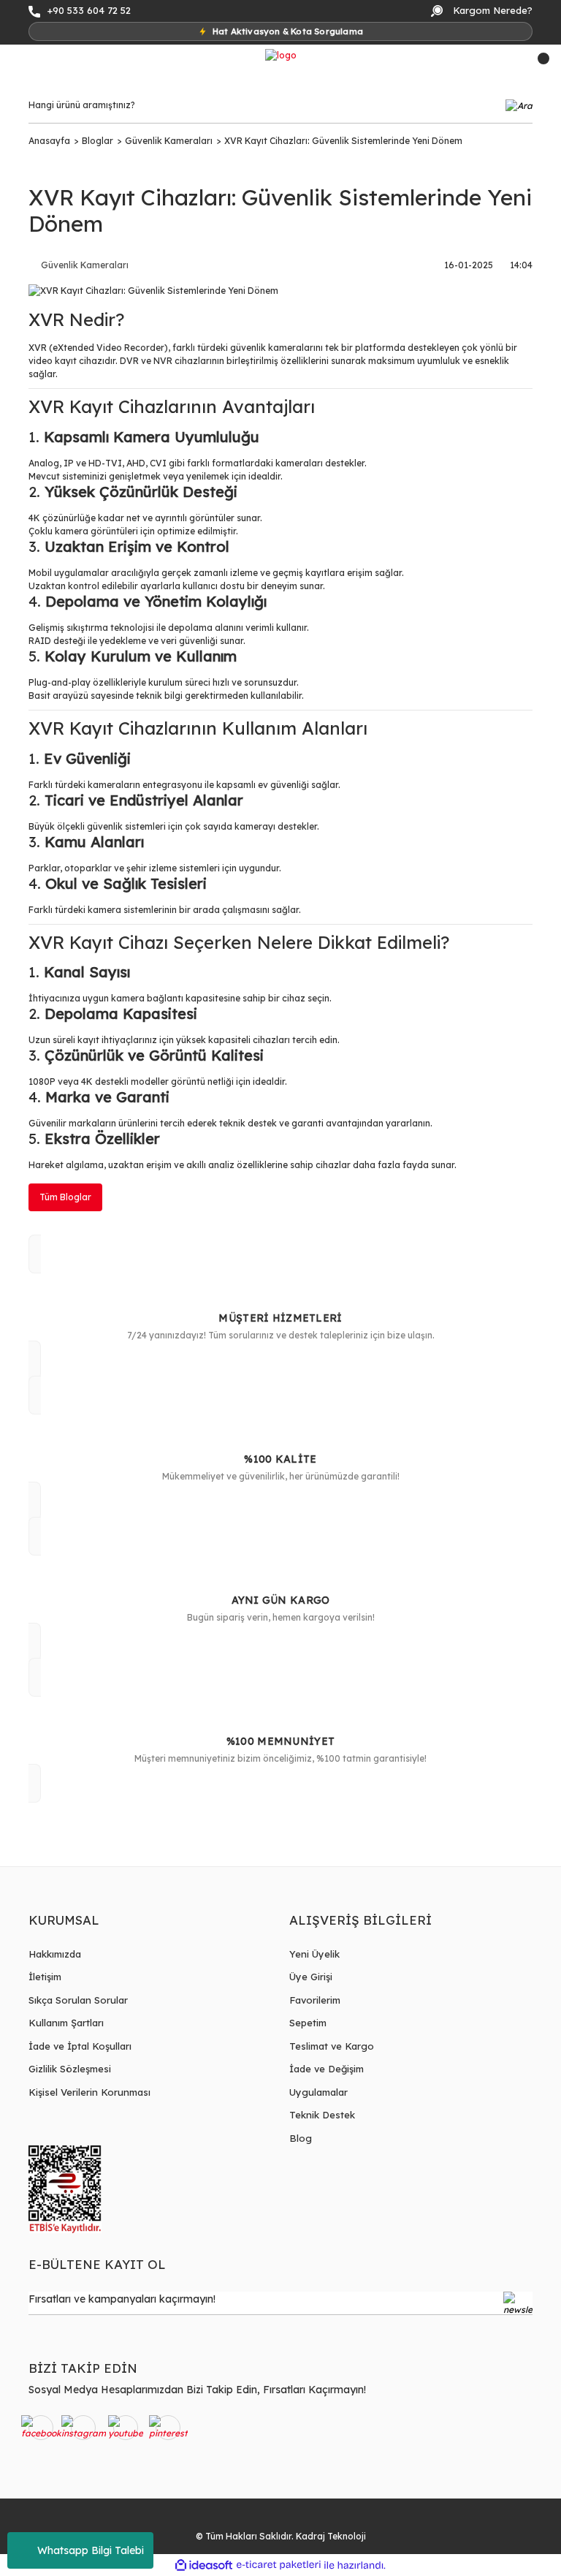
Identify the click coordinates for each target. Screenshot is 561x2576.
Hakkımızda (55, 1954)
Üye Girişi (311, 1977)
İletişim (45, 1977)
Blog (301, 2138)
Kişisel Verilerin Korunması (89, 2092)
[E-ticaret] (279, 2565)
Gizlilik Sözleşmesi (70, 2069)
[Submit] (518, 2303)
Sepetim (308, 2023)
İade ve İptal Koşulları (80, 2046)
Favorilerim (315, 2000)
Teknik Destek (322, 2115)
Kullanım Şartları (66, 2023)
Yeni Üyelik (314, 1954)
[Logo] (281, 55)
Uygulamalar (318, 2092)
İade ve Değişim (327, 2069)
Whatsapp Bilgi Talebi (91, 2550)
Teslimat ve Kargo (332, 2046)
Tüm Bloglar (65, 1197)
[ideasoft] (204, 2565)
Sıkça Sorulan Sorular (78, 2000)
